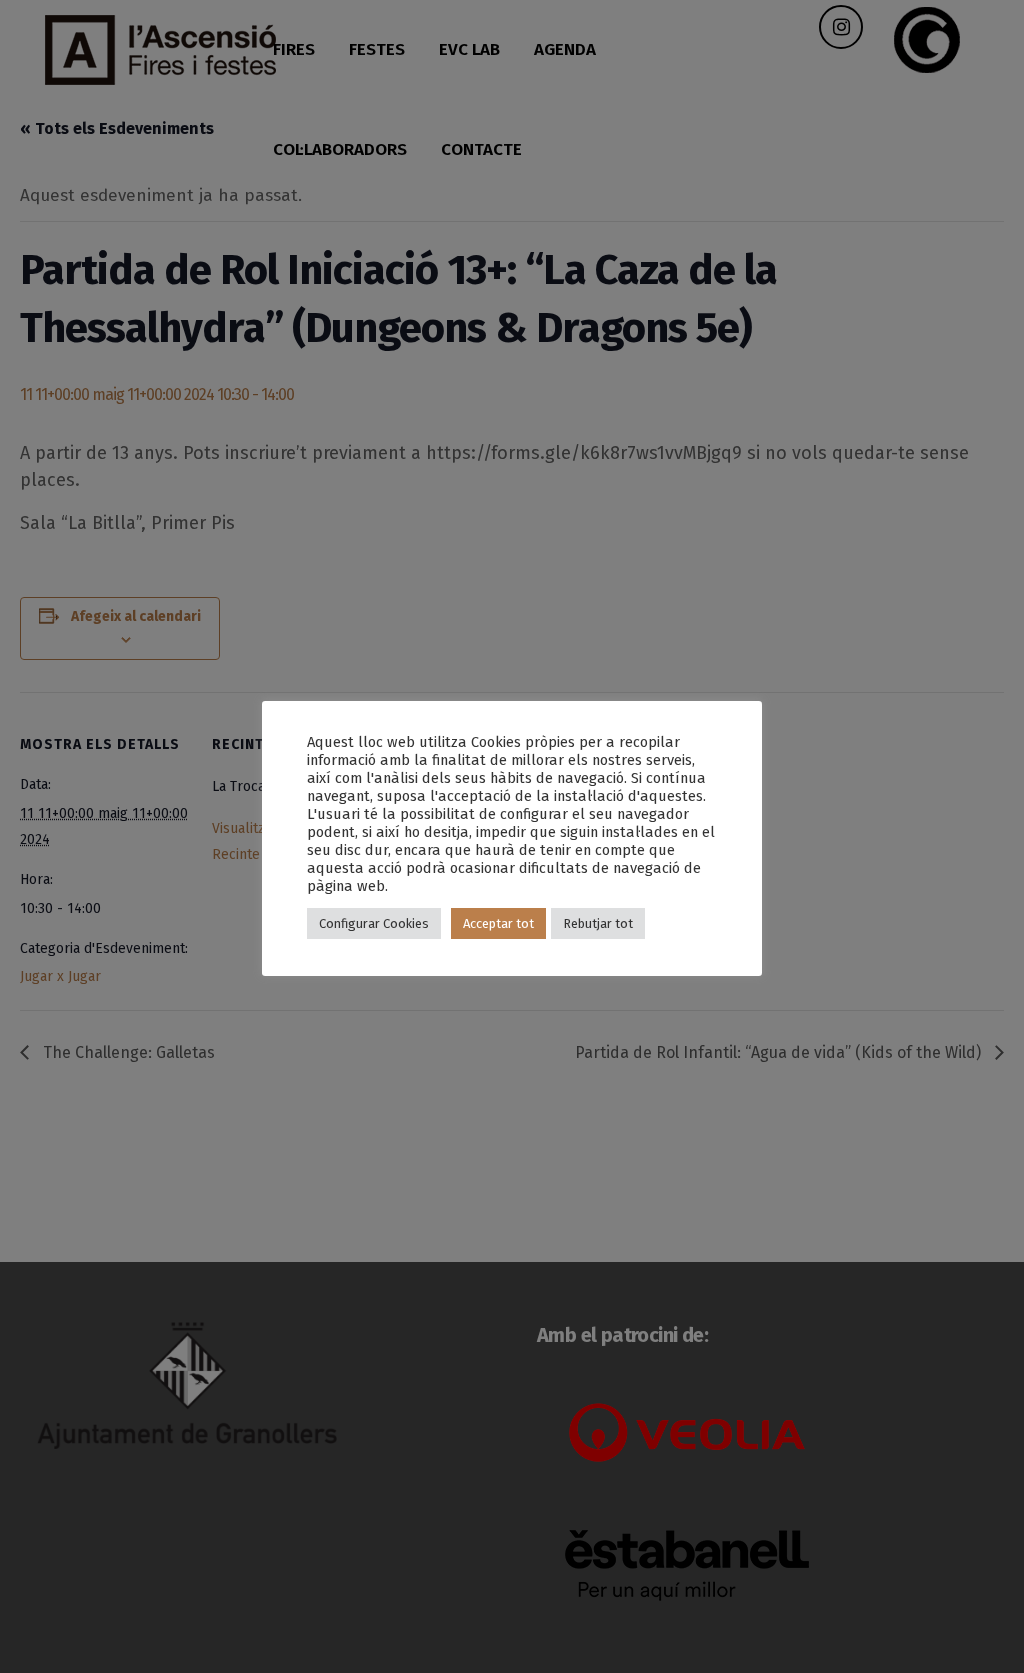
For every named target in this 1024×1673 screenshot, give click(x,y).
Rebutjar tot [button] (598, 923)
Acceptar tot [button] (498, 923)
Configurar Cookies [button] (374, 923)
